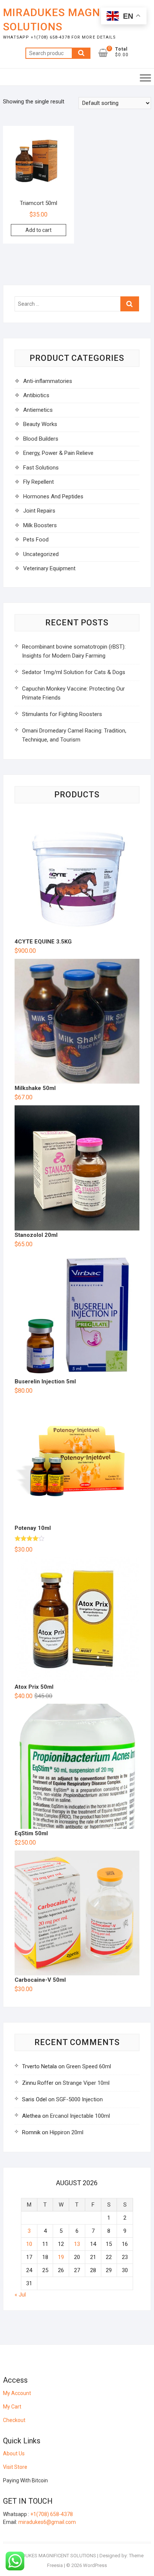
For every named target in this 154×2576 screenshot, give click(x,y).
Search (81, 53)
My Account (17, 2393)
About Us (14, 2453)
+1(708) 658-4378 (52, 2514)
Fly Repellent (38, 482)
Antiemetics (38, 410)
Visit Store (15, 2467)
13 (77, 2244)
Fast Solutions (41, 468)
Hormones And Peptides (53, 496)
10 (29, 2244)
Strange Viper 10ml (86, 2083)
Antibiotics (36, 395)
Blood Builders (41, 439)
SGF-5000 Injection (79, 2099)
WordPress (95, 2565)
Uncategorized (41, 554)
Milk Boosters (40, 525)
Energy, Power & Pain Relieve (58, 453)
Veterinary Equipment (49, 568)
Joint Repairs (39, 511)
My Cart (12, 2407)
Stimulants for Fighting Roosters (62, 714)
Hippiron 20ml (67, 2132)
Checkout (14, 2420)
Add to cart (38, 230)
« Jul (20, 2295)
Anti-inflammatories (48, 381)
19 (61, 2257)
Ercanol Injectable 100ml (80, 2116)
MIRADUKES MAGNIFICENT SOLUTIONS (72, 20)
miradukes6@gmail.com (47, 2522)
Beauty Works (40, 424)
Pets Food (36, 540)
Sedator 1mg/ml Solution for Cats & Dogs (74, 672)
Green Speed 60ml (89, 2066)
